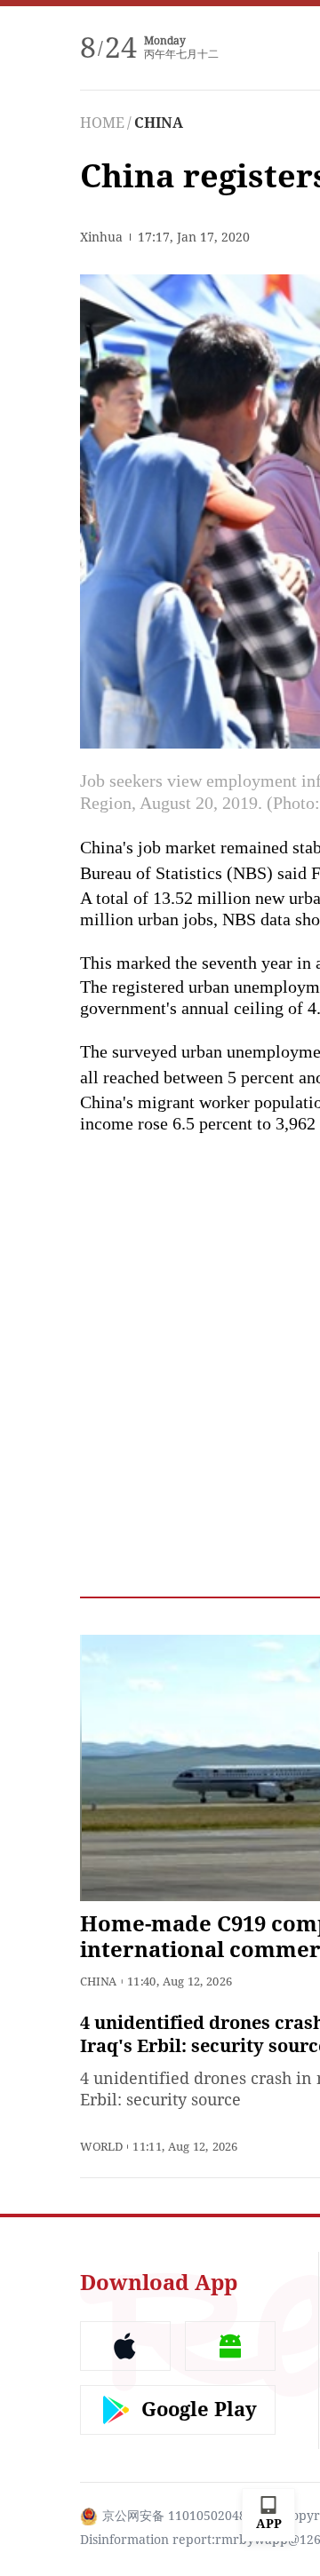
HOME (102, 123)
